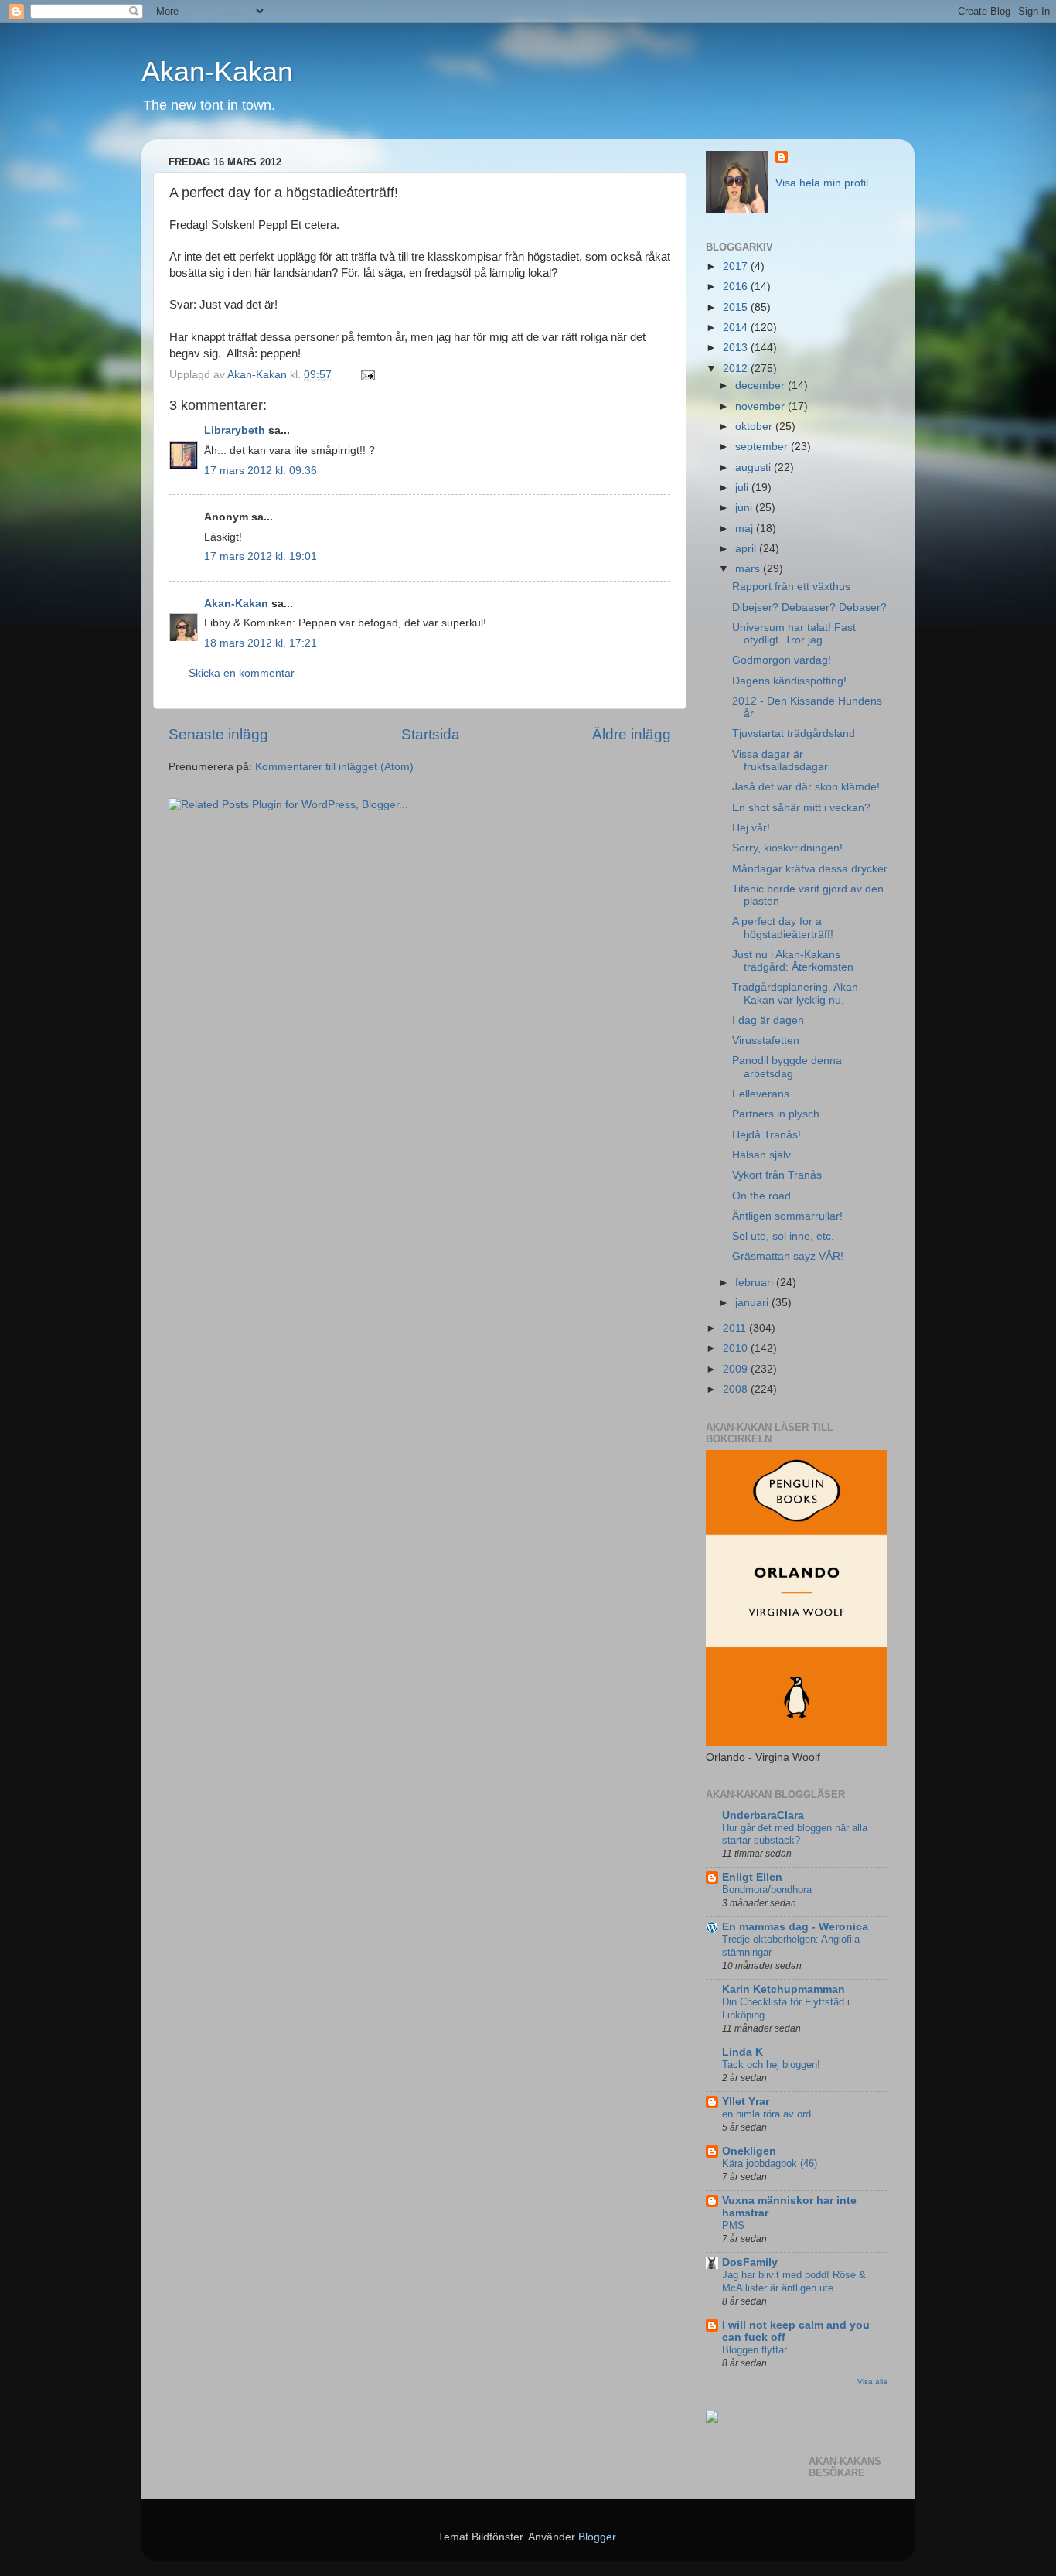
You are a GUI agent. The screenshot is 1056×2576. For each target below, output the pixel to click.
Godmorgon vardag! (782, 660)
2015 (737, 307)
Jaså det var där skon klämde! (806, 787)
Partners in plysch (776, 1114)
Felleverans (761, 1094)
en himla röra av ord (766, 2114)
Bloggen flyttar (755, 2350)
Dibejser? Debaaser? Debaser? (809, 607)
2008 (737, 1389)
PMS (733, 2225)
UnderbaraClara (763, 1815)
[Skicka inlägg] (367, 375)
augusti (755, 467)
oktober (755, 426)
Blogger (597, 2537)
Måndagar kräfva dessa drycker (810, 869)
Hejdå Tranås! (766, 1135)
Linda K (743, 2052)
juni (745, 508)
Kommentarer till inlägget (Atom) (334, 767)
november (761, 406)
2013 (737, 348)
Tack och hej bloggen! (771, 2064)
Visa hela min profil (822, 183)
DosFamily (750, 2262)
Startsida (431, 734)
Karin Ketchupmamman (783, 1989)
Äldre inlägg (632, 734)
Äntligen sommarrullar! (787, 1216)
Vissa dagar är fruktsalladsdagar (780, 761)
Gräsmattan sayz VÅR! (788, 1256)
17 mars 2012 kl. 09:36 (261, 471)
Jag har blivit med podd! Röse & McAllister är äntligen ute (794, 2281)
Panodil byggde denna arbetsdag (787, 1067)
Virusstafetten (766, 1041)
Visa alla (872, 2382)
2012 (737, 368)
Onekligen (749, 2151)
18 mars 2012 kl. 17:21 (261, 643)
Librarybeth (235, 430)
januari (753, 1303)
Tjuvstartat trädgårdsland (794, 734)
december (761, 386)
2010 (737, 1348)
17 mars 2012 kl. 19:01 (261, 556)
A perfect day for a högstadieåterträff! (783, 928)
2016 (737, 287)
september (763, 447)
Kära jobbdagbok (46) (770, 2163)
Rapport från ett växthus (791, 587)
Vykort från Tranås (777, 1175)
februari (756, 1283)
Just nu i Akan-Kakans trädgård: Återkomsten (793, 961)
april (747, 549)
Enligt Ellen (752, 1877)
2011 (736, 1328)
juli (743, 488)
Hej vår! (751, 828)
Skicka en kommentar (242, 673)
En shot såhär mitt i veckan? (801, 808)
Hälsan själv (761, 1155)
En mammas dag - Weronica (795, 1927)
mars (749, 569)
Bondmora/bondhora (767, 1890)
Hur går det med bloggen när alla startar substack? (795, 1834)
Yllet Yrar (746, 2102)
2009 (737, 1369)
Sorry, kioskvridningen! (787, 848)
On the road (761, 1196)
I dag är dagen (768, 1020)
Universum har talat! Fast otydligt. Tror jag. (794, 634)
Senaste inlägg (218, 734)
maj (746, 529)
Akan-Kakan (217, 72)
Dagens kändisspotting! (789, 681)
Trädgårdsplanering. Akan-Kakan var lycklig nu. (797, 993)
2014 (737, 328)
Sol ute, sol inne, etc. (783, 1236)
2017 (737, 266)
